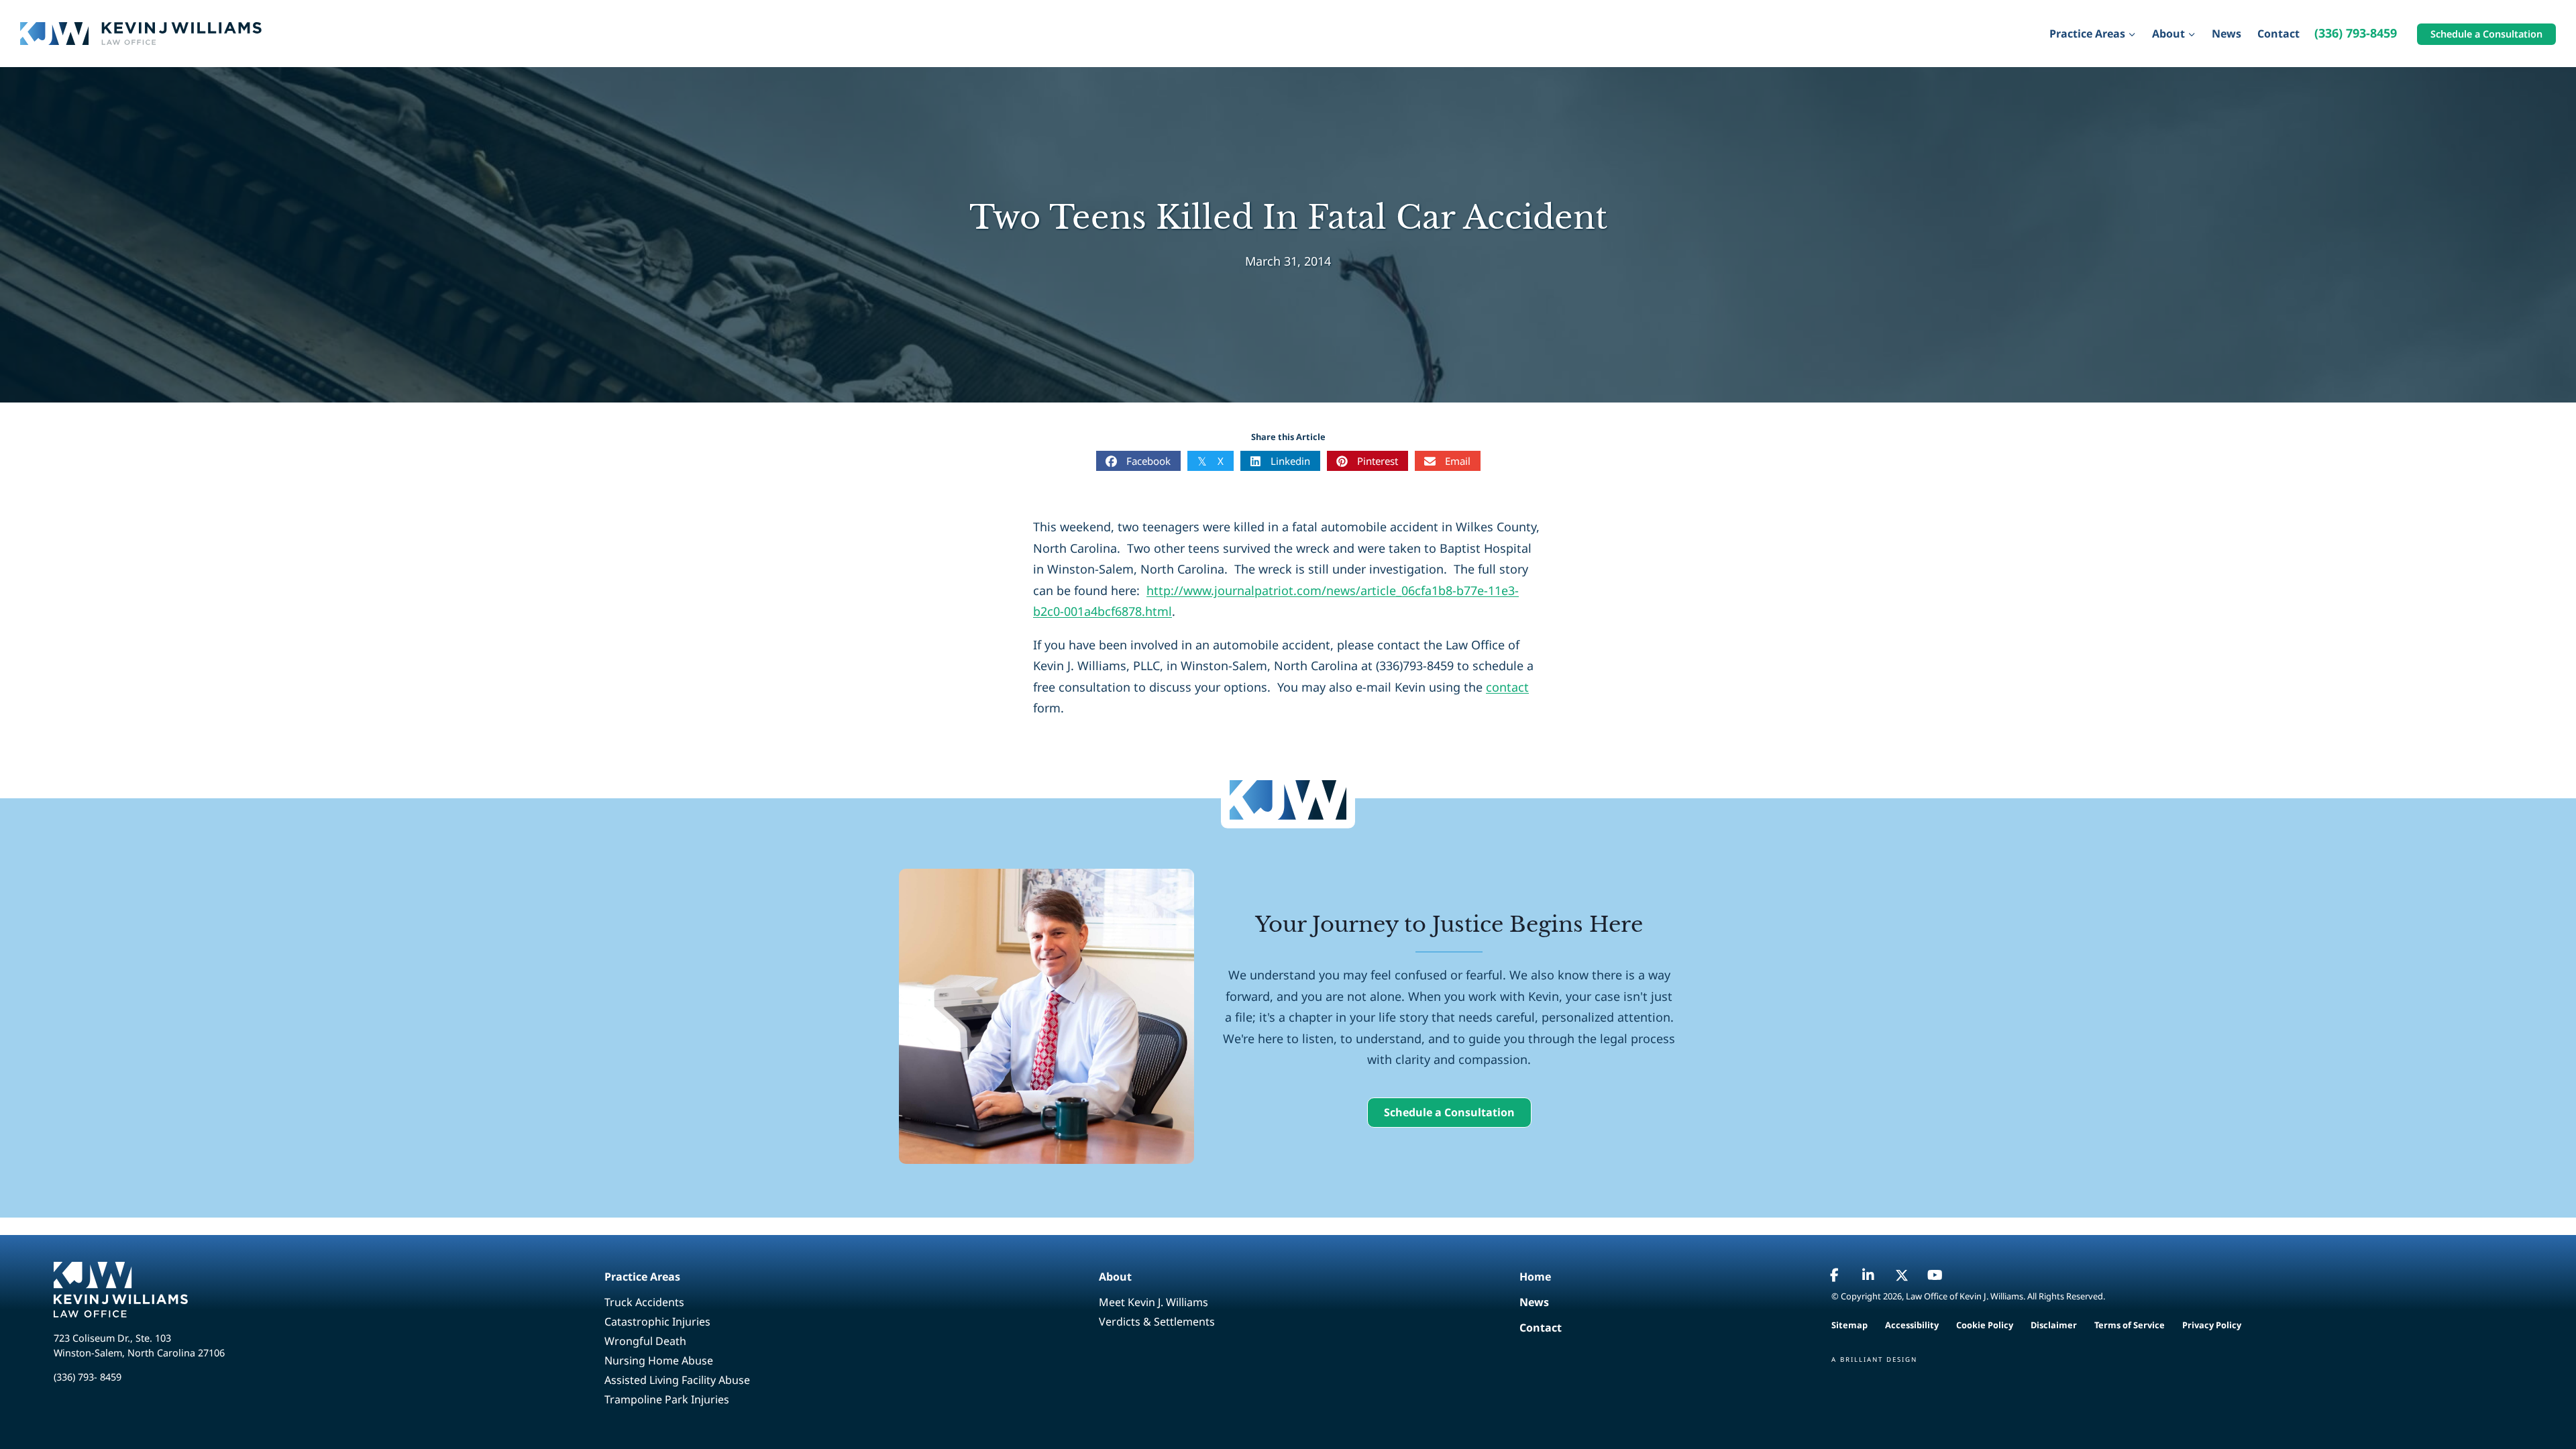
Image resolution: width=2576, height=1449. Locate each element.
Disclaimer (2054, 1325)
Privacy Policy (2212, 1325)
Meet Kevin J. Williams (1153, 1302)
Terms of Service (2130, 1325)
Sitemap (1849, 1325)
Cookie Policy (1985, 1325)
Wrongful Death (645, 1341)
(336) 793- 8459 (88, 1377)
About (1115, 1277)
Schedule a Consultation (2486, 34)
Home (1535, 1277)
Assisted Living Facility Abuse (677, 1380)
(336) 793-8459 (2356, 33)
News (2226, 34)
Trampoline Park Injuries (667, 1399)
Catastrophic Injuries (657, 1322)
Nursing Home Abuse (659, 1360)
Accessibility (1912, 1325)
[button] (1449, 1113)
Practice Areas (642, 1277)
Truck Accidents (644, 1302)
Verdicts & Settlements (1157, 1322)
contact (1507, 687)
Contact (2278, 34)
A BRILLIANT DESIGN (1874, 1359)
